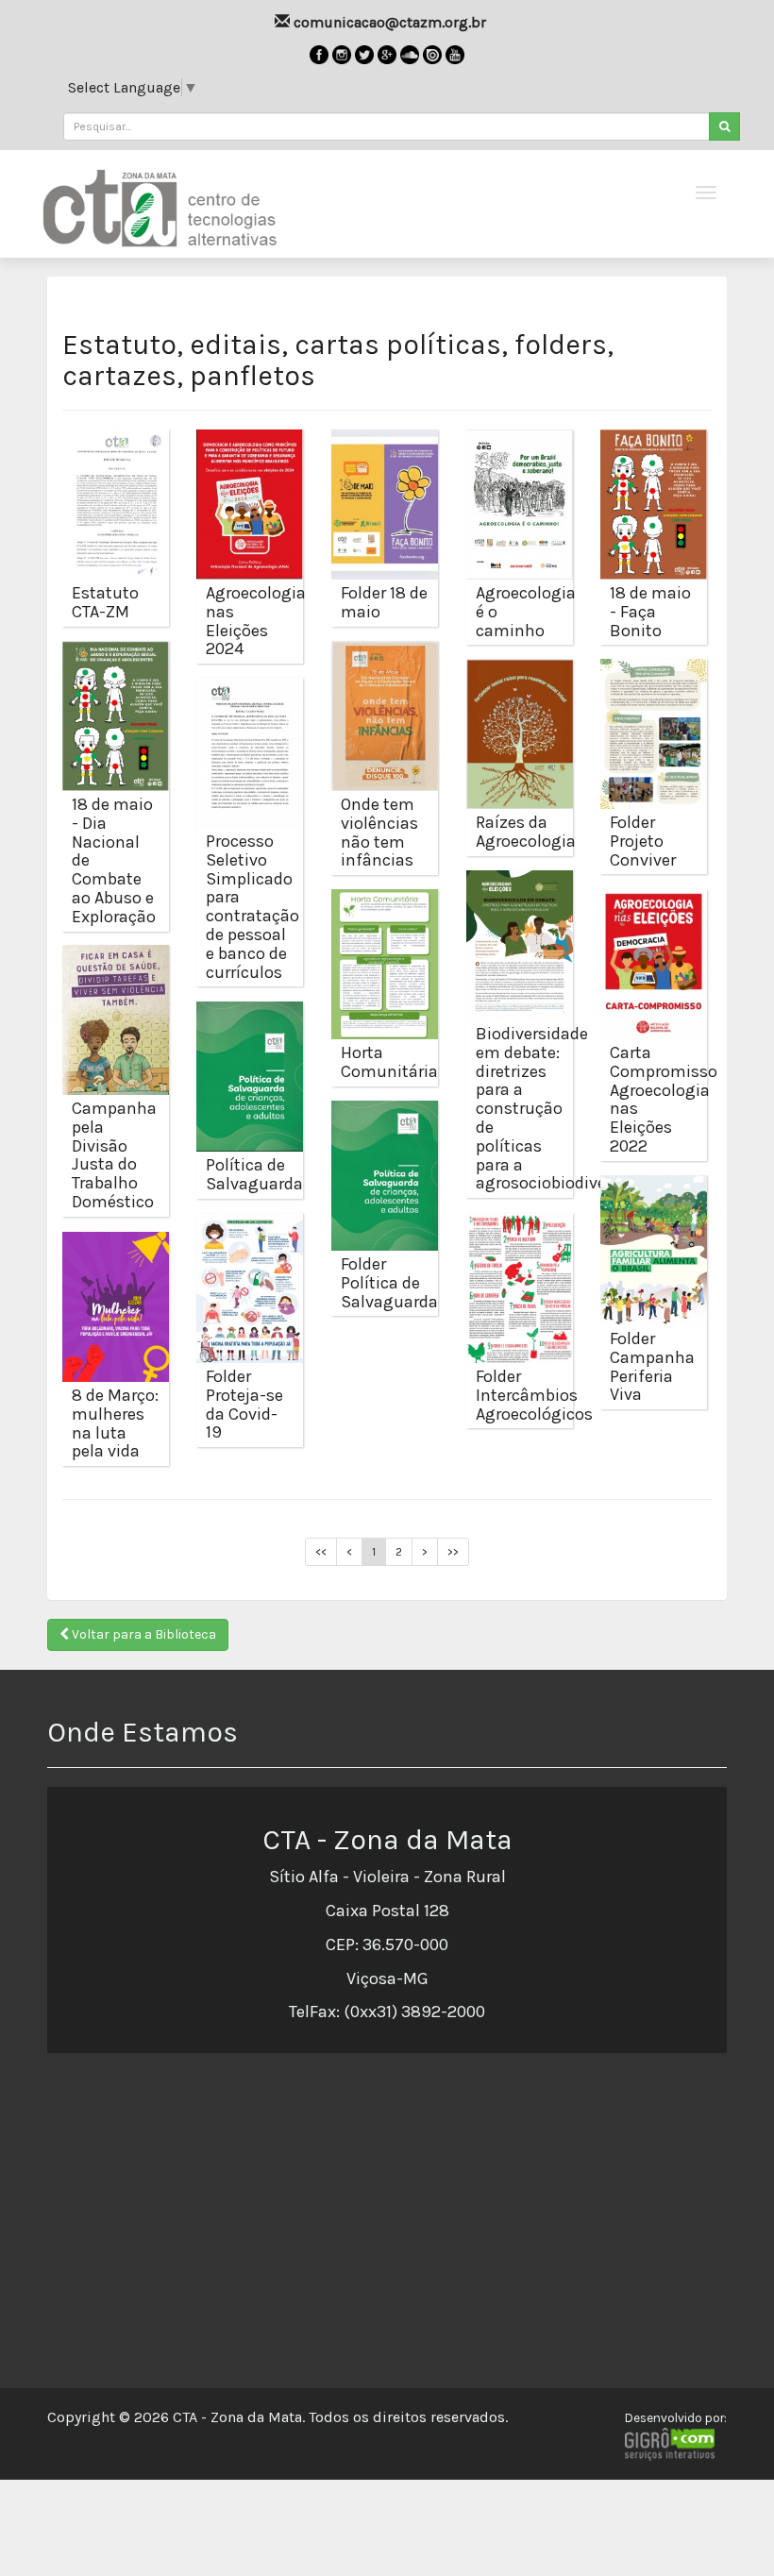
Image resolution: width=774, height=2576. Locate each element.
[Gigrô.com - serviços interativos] (676, 2444)
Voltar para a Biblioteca (143, 1634)
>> (453, 1552)
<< (321, 1552)
